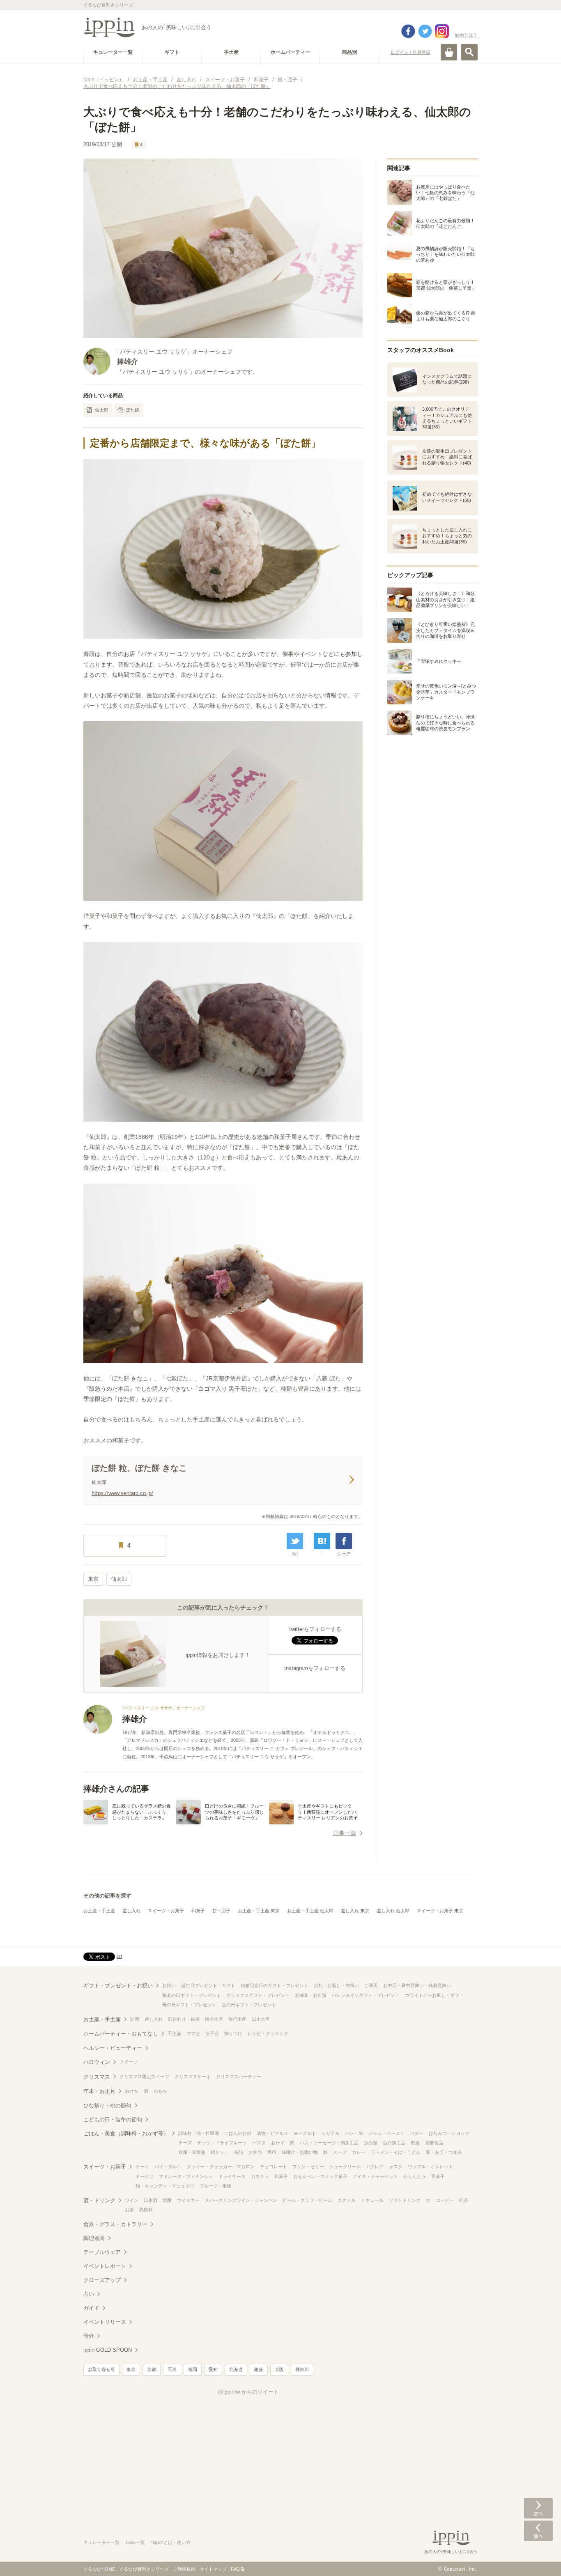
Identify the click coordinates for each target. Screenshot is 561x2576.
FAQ (235, 2569)
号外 (89, 2336)
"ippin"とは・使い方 (171, 2542)
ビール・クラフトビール (307, 2200)
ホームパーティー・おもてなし (121, 2034)
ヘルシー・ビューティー (113, 2048)
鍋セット (220, 2152)
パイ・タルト (168, 2167)
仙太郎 (102, 410)
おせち (132, 2091)
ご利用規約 (184, 2569)
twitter (425, 31)
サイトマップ (213, 2569)
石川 (172, 2369)
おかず (278, 2143)
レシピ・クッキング (268, 2033)
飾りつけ (233, 2033)
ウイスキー (188, 2200)
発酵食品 (434, 2143)
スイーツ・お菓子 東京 (440, 1911)
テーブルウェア (102, 2252)
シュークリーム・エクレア (356, 2167)
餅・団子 (221, 1911)
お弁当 (255, 2152)
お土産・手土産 (99, 1911)
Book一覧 (135, 2542)
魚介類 (371, 2143)
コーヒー (445, 2200)
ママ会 (193, 2033)
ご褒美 (371, 1985)
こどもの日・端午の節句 (113, 2119)
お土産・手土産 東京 (259, 1911)
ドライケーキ (232, 2176)
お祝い (169, 1985)
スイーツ (129, 2062)
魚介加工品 (394, 2143)
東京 (93, 1579)
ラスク (396, 2167)
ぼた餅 (132, 410)
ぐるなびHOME (99, 2569)
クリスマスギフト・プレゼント (258, 1995)
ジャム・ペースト (386, 2133)
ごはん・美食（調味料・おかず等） (126, 2133)
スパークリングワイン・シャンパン (241, 2200)
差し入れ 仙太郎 (393, 1911)
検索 (469, 52)
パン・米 (354, 2133)
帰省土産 (214, 2019)
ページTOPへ (538, 2558)
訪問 (135, 2019)
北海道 (236, 2369)
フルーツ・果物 (215, 2186)
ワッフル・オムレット (430, 2167)
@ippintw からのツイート (248, 2392)
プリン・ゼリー (308, 2167)
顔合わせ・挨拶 (184, 2019)
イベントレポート (105, 2266)
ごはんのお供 (238, 2133)
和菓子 (198, 1911)
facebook (408, 31)
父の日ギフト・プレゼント (249, 2005)
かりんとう (415, 2176)
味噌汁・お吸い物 (300, 2152)
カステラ (260, 2176)
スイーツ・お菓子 (166, 1911)
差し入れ (131, 1911)
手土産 (174, 2033)
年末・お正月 (99, 2091)
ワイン (132, 2200)
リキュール (372, 2200)
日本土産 (261, 2019)
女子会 (212, 2033)
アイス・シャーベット (375, 2176)
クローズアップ (102, 2280)
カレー (359, 2152)
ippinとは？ (466, 35)
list (295, 1554)
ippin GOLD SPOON (108, 2350)
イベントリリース (105, 2322)
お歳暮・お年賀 (311, 1995)
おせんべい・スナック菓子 (320, 2176)
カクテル (347, 2200)
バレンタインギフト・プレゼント (366, 1995)
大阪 (279, 2369)
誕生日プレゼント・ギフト (208, 1985)
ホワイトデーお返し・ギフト (434, 1995)
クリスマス (97, 2077)
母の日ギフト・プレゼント (189, 2005)
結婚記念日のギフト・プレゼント (275, 1985)
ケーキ (142, 2167)
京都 (152, 2369)
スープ (340, 2152)
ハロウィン (97, 2062)
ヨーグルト (305, 2133)
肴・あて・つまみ (444, 2152)
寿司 (272, 2152)
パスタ (259, 2143)
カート (449, 52)
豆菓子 (438, 2176)
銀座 (259, 2369)
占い (89, 2294)
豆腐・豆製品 (192, 2152)
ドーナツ (145, 2176)
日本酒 (151, 2200)
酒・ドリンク (99, 2200)
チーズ (185, 2143)
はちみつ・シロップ (449, 2133)
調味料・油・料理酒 (199, 2133)
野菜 (415, 2143)
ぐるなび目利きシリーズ (144, 2569)
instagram (442, 31)
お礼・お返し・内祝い (336, 1985)
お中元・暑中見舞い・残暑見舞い (417, 1985)
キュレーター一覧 (101, 2542)
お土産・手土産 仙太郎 (310, 1911)
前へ (538, 2531)
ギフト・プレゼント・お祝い (118, 1986)
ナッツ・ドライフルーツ (222, 2143)
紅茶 (464, 2200)
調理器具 (94, 2238)
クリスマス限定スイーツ (144, 2077)
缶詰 (239, 2152)
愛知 (213, 2369)
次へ (538, 2508)
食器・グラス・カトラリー (115, 2224)
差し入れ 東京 (355, 1911)
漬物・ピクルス (272, 2133)
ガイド (91, 2308)
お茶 (129, 2210)
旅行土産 (237, 2019)
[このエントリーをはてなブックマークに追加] (322, 1541)
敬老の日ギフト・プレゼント (192, 1995)
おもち (160, 2091)
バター (417, 2133)
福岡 (193, 2369)
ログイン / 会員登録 (410, 52)
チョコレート (274, 2167)
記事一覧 (345, 1833)
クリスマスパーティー (239, 2077)
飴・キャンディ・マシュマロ (165, 2186)
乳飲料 (146, 2210)
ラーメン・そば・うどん (396, 2152)
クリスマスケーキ (193, 2077)
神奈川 (302, 2369)
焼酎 (167, 2200)
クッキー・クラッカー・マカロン (221, 2167)
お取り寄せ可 (101, 2369)
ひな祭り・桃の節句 (107, 2106)
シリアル (331, 2133)
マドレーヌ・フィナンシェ (186, 2176)
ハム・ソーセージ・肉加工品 (329, 2143)
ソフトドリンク (405, 2200)
